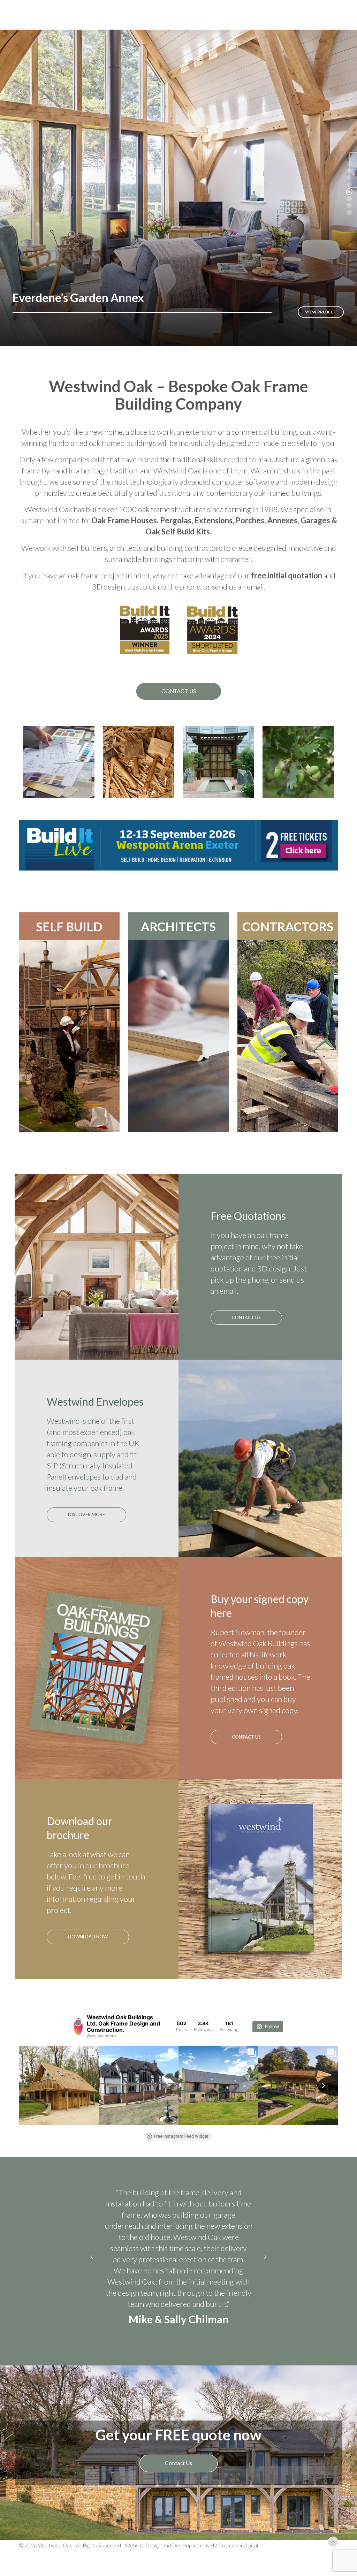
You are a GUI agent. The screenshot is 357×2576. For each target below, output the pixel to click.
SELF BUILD (69, 926)
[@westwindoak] (78, 2027)
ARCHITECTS (178, 926)
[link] (178, 845)
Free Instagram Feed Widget (181, 2136)
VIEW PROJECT (321, 312)
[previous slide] (92, 2269)
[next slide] (265, 2269)
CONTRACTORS (288, 926)
